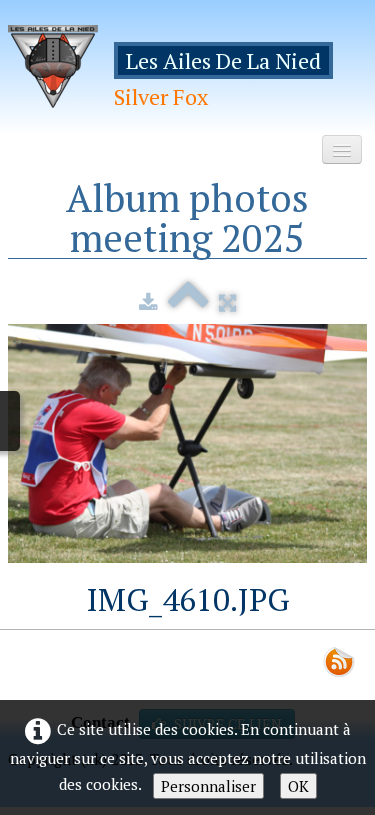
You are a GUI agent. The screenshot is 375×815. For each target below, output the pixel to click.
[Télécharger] (148, 302)
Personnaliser (208, 786)
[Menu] (342, 149)
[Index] (188, 302)
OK (298, 786)
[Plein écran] (227, 302)
